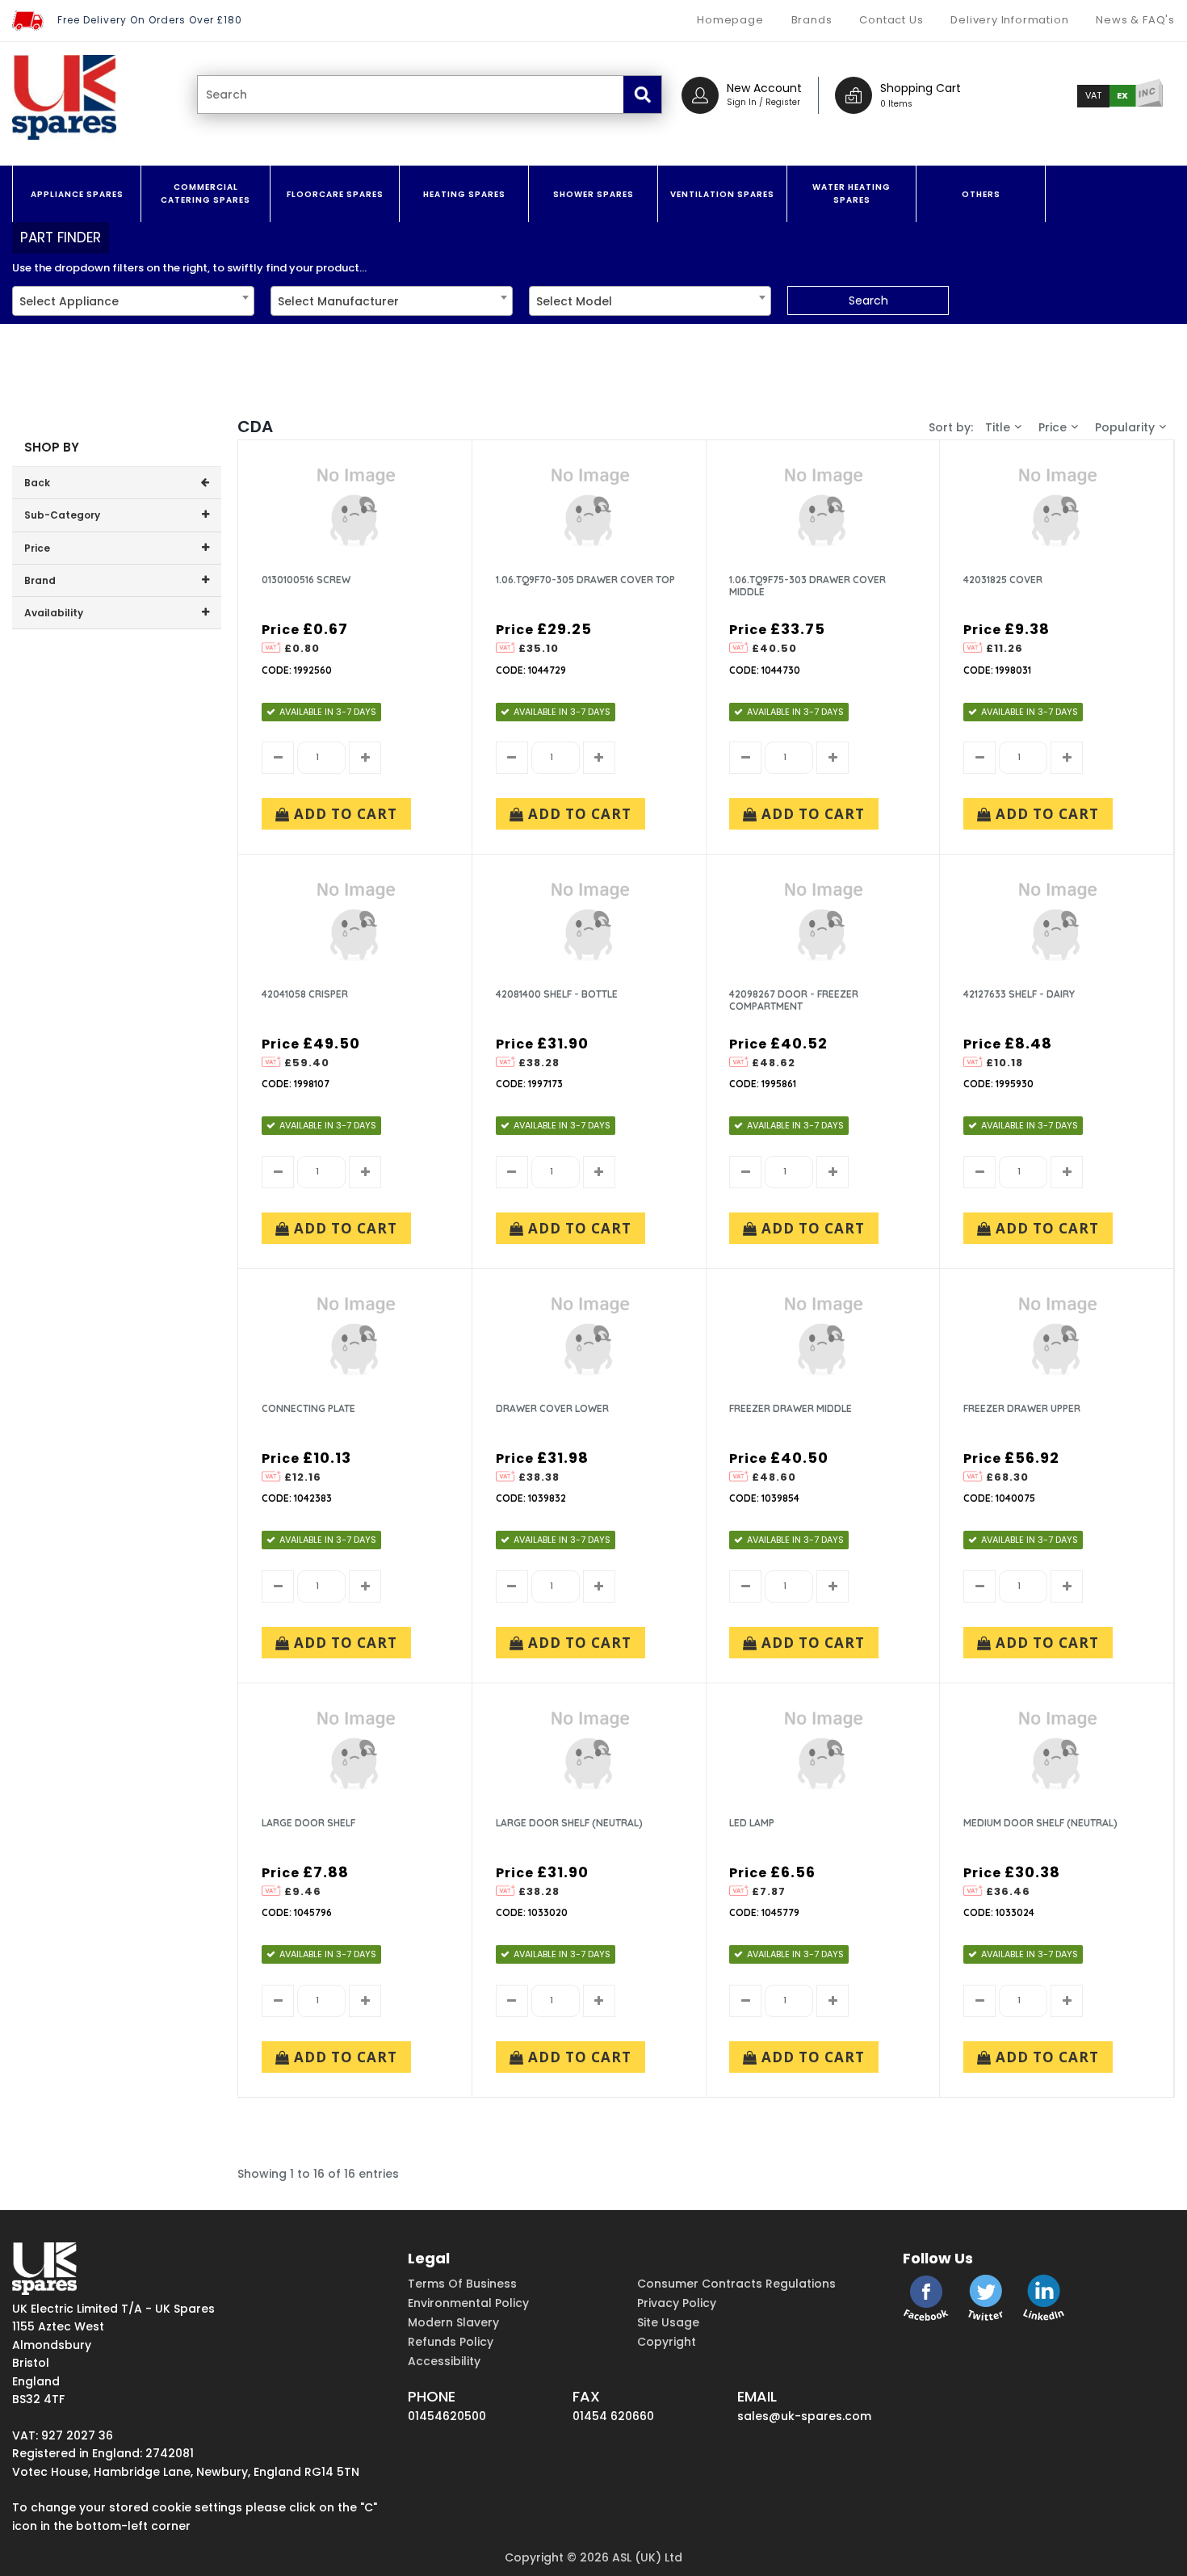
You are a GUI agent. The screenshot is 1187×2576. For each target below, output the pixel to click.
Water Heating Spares (851, 193)
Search (868, 300)
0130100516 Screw (306, 580)
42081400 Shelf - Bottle (557, 994)
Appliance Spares (77, 194)
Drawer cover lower (552, 1408)
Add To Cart (344, 814)
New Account (764, 88)
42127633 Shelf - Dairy (1019, 994)
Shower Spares (593, 194)
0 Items (896, 104)
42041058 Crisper (305, 994)
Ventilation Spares (722, 194)
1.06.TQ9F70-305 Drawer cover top (585, 580)
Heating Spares (464, 194)
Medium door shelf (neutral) (1040, 1823)
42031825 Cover (1003, 580)
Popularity (1125, 427)
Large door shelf (308, 1823)
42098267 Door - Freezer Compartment (794, 1000)
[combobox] (133, 301)
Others (981, 194)
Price (1053, 427)
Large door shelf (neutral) (569, 1823)
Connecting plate (308, 1408)
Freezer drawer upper (1022, 1408)
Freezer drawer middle (791, 1408)
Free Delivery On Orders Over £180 (150, 20)
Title (998, 427)
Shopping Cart (921, 88)
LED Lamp (752, 1823)
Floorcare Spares (335, 194)
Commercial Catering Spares (206, 193)
